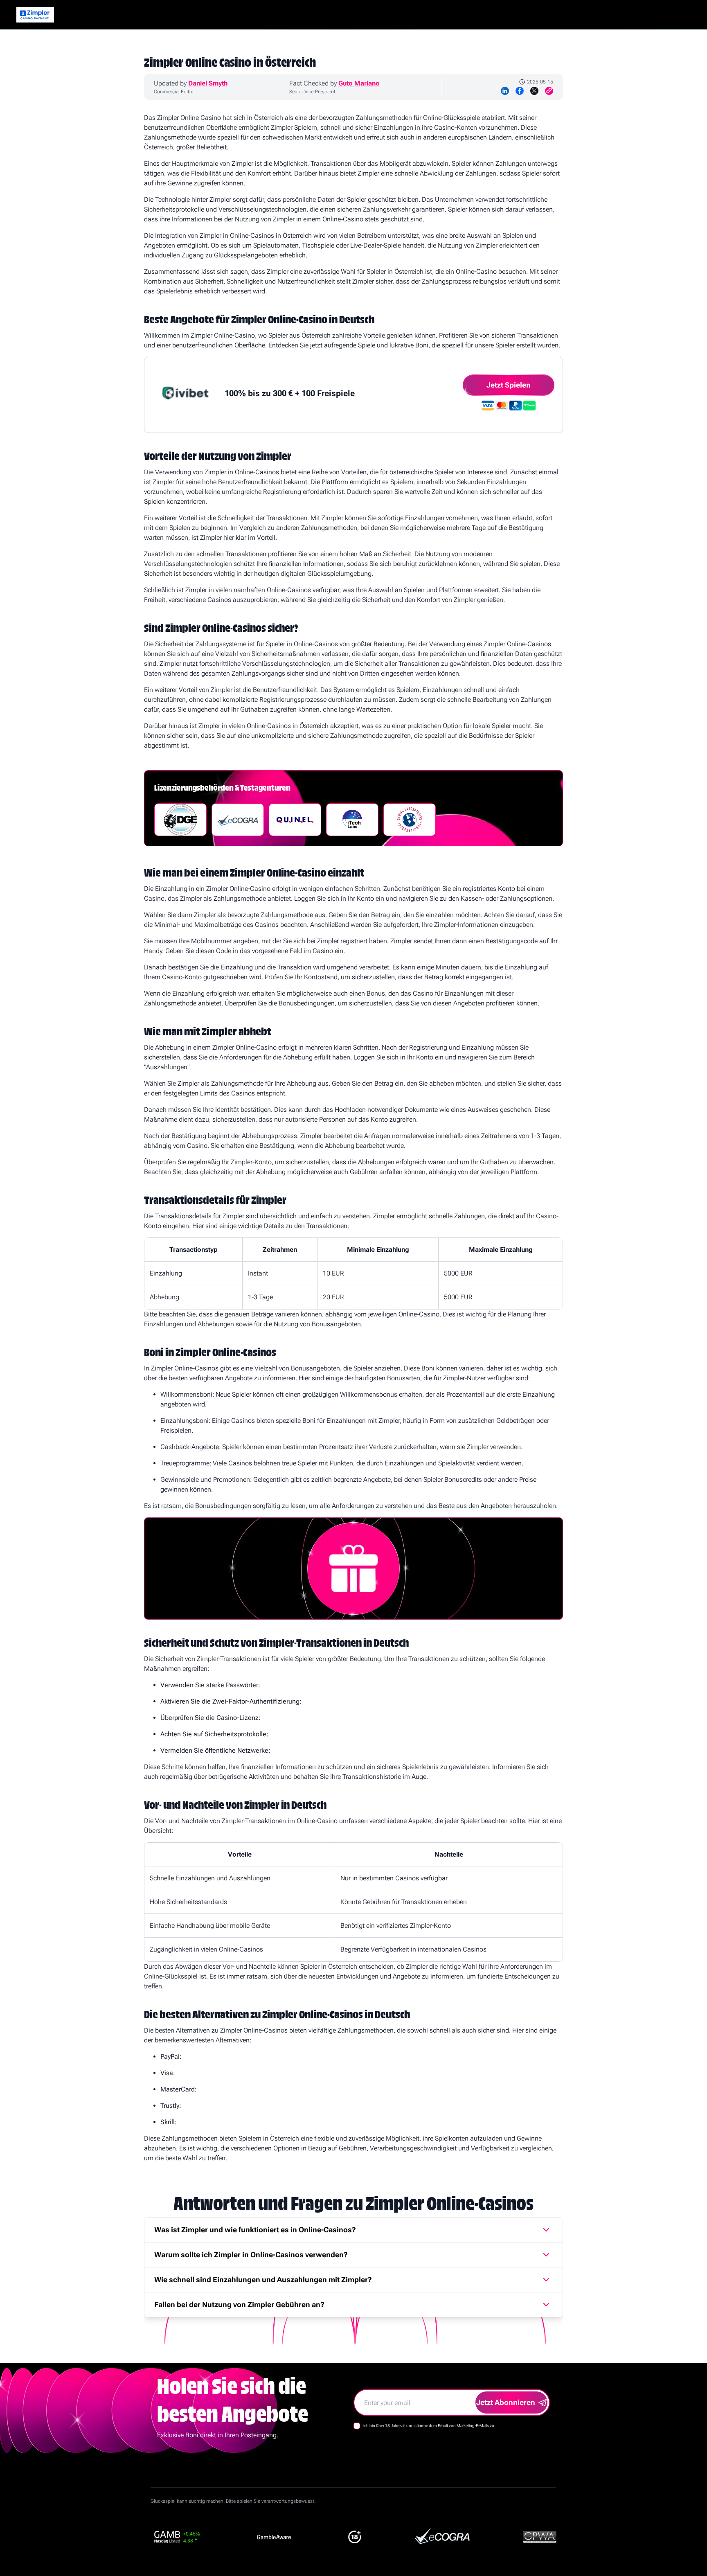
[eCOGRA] (238, 820)
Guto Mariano (359, 83)
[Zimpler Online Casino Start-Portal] (35, 15)
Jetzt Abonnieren (506, 2402)
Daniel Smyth (208, 83)
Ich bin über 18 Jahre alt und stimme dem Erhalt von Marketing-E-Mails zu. (429, 2426)
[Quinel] (295, 820)
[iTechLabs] (352, 820)
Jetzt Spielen (509, 385)
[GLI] (410, 820)
